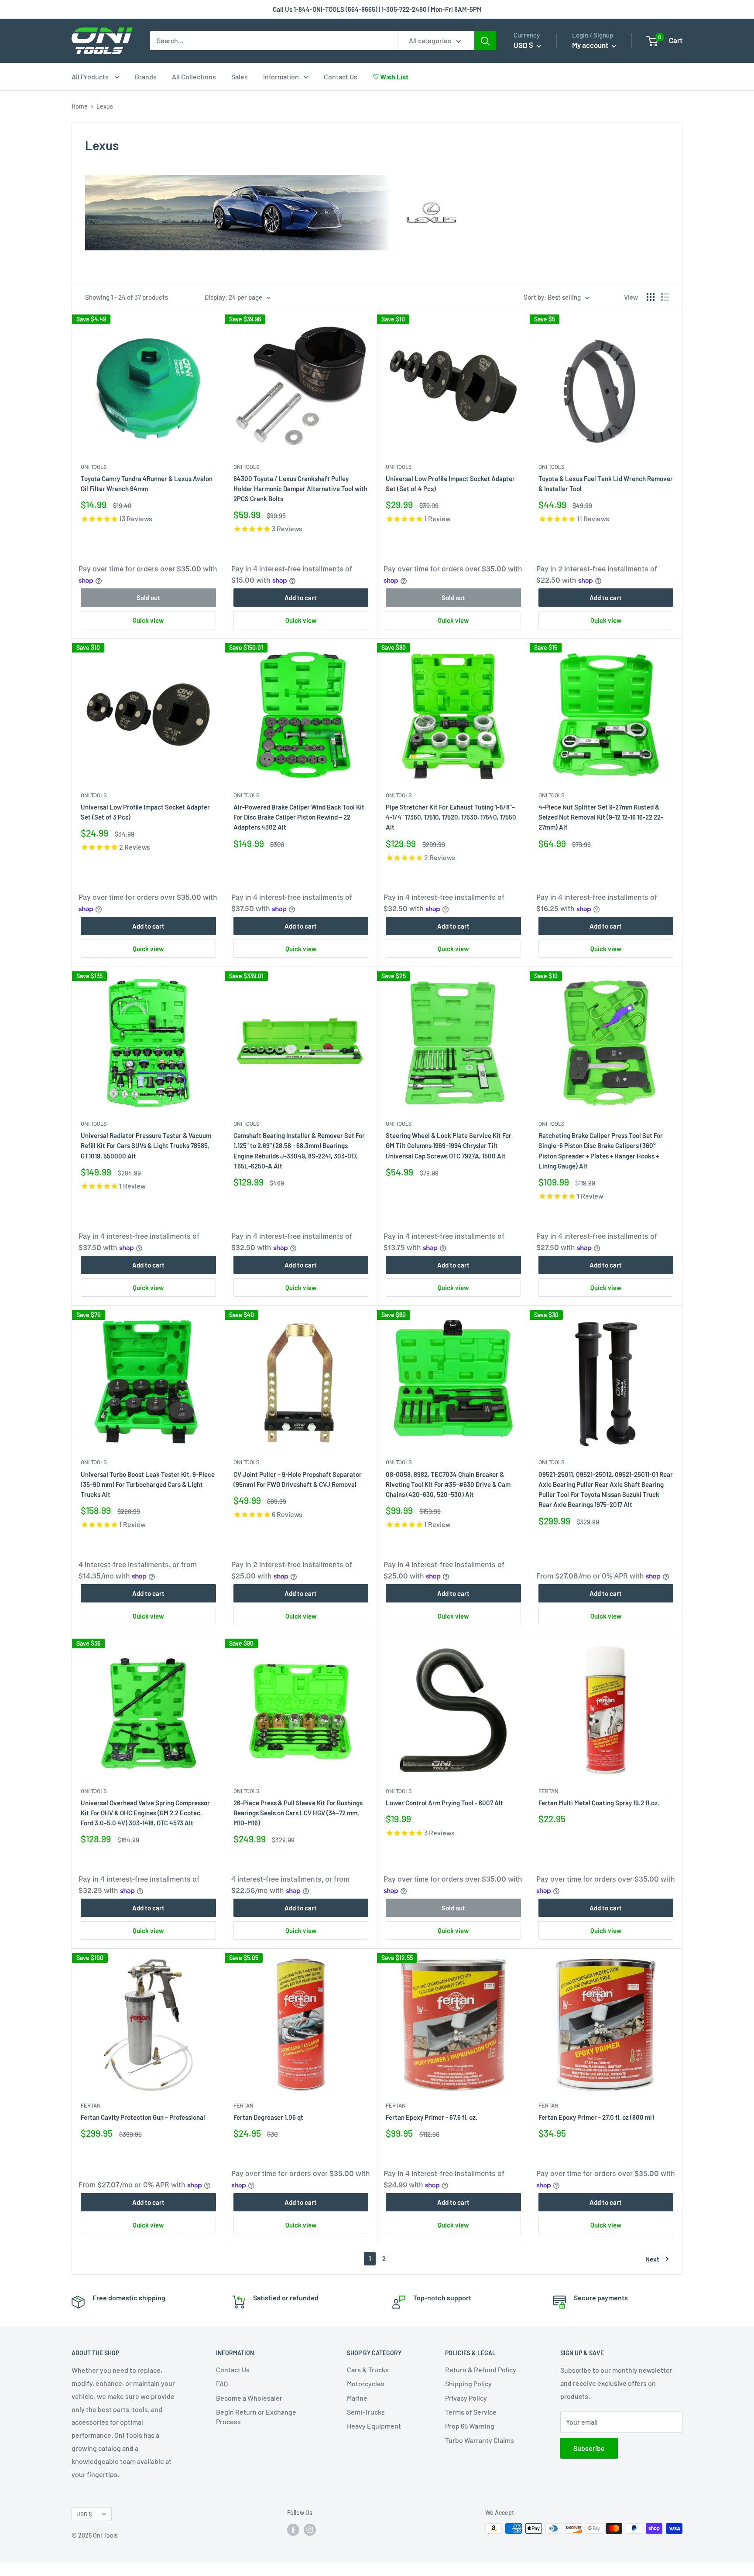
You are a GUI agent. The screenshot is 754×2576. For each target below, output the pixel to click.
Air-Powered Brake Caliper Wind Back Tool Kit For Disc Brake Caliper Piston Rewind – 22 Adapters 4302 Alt (299, 817)
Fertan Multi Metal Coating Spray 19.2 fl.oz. (599, 1803)
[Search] (485, 41)
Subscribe (589, 2448)
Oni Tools (94, 467)
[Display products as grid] (651, 297)
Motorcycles (366, 2383)
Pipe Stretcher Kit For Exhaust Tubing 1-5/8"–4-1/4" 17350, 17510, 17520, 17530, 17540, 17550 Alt (451, 817)
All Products (91, 77)
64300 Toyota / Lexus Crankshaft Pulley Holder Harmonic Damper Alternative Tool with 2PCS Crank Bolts (300, 489)
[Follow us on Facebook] (293, 2529)
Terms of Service (471, 2412)
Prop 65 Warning (470, 2426)
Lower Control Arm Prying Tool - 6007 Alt (444, 1803)
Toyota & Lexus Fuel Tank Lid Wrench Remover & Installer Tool (606, 483)
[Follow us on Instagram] (310, 2529)
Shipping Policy (468, 2383)
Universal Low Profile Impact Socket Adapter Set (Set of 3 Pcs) (145, 812)
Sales (240, 77)
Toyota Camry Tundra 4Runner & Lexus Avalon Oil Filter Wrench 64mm (147, 483)
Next (652, 2259)
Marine (357, 2398)
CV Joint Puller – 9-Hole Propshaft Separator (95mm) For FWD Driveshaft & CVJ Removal (298, 1479)
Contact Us (341, 77)
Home (80, 106)
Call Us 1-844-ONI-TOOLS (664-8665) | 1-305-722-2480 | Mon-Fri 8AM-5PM (377, 9)
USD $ (84, 2514)
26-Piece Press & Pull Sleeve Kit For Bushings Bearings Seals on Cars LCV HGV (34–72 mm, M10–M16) (298, 1813)
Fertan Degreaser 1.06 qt (268, 2117)
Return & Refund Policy (481, 2369)
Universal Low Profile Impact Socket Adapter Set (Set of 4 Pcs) (450, 483)
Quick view (148, 620)
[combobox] (274, 41)
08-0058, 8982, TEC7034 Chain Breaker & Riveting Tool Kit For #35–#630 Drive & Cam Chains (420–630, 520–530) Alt (448, 1484)
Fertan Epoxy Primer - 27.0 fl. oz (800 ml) (596, 2117)
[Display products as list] (665, 297)
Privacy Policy (466, 2398)
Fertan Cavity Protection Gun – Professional (143, 2117)
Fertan (548, 1791)
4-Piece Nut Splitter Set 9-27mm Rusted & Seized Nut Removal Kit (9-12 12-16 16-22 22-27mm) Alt (601, 817)
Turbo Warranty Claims (480, 2440)
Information (281, 77)
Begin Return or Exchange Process (256, 2417)
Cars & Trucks (368, 2369)
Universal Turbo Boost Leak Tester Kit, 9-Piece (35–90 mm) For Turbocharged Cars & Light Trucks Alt (148, 1484)
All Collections (194, 77)
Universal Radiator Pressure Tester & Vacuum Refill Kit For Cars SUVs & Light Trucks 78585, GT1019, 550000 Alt (146, 1146)
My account (591, 45)
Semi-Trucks (366, 2412)
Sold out (148, 598)
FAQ (222, 2383)
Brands (146, 77)
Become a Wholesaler (249, 2398)
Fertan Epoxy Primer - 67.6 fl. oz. (432, 2117)
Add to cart (301, 598)
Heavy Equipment (374, 2426)
